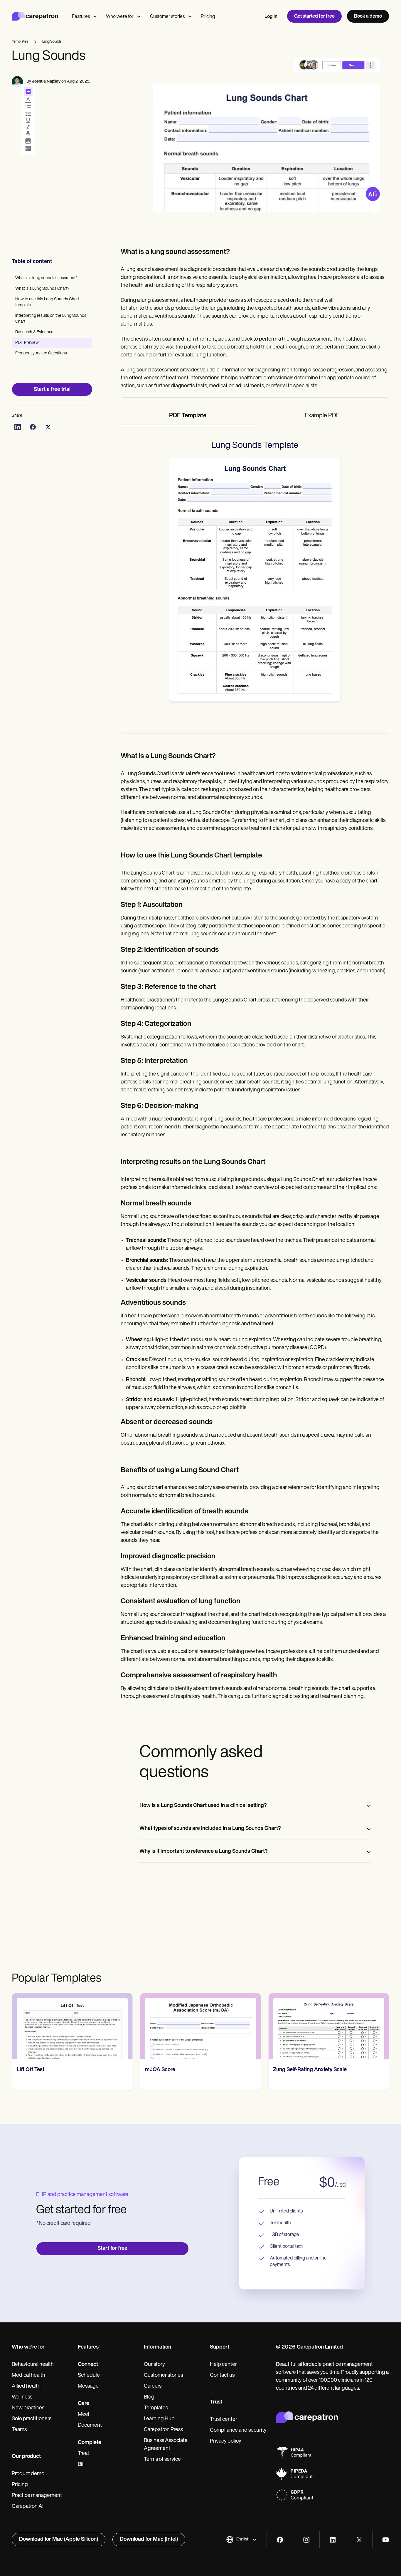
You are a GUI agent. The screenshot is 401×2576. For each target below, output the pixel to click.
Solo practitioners (32, 2419)
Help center (223, 2365)
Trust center (224, 2420)
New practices (28, 2408)
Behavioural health (33, 2365)
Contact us (222, 2376)
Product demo (28, 2474)
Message (88, 2386)
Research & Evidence (34, 332)
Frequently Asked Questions (41, 353)
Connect (88, 2365)
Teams (19, 2430)
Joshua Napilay (46, 82)
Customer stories (167, 17)
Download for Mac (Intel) (149, 2540)
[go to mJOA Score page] (72, 2026)
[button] (241, 2540)
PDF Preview (27, 343)
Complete (90, 2443)
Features (81, 17)
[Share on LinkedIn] (18, 427)
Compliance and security (238, 2431)
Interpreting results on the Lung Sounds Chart (51, 319)
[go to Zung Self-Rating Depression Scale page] (329, 2026)
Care (84, 2404)
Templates (156, 2408)
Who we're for (120, 17)
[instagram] (306, 2540)
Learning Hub (159, 2419)
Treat (84, 2454)
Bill (81, 2465)
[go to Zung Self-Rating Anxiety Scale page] (201, 2026)
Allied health (26, 2386)
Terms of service (162, 2460)
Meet (84, 2415)
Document (90, 2426)
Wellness (22, 2397)
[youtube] (386, 2540)
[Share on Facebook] (33, 427)
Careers (153, 2386)
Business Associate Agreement (166, 2445)
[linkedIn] (333, 2540)
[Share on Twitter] (48, 427)
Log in (271, 17)
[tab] (188, 416)
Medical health (28, 2376)
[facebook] (280, 2540)
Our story (154, 2365)
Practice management (37, 2496)
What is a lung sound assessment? (46, 278)
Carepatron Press (163, 2430)
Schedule (89, 2376)
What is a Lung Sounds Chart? (42, 289)
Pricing (208, 17)
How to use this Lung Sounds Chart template (47, 302)
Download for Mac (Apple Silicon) (59, 2540)
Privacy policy (226, 2441)
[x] (359, 2540)
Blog (149, 2397)
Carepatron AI (28, 2507)
